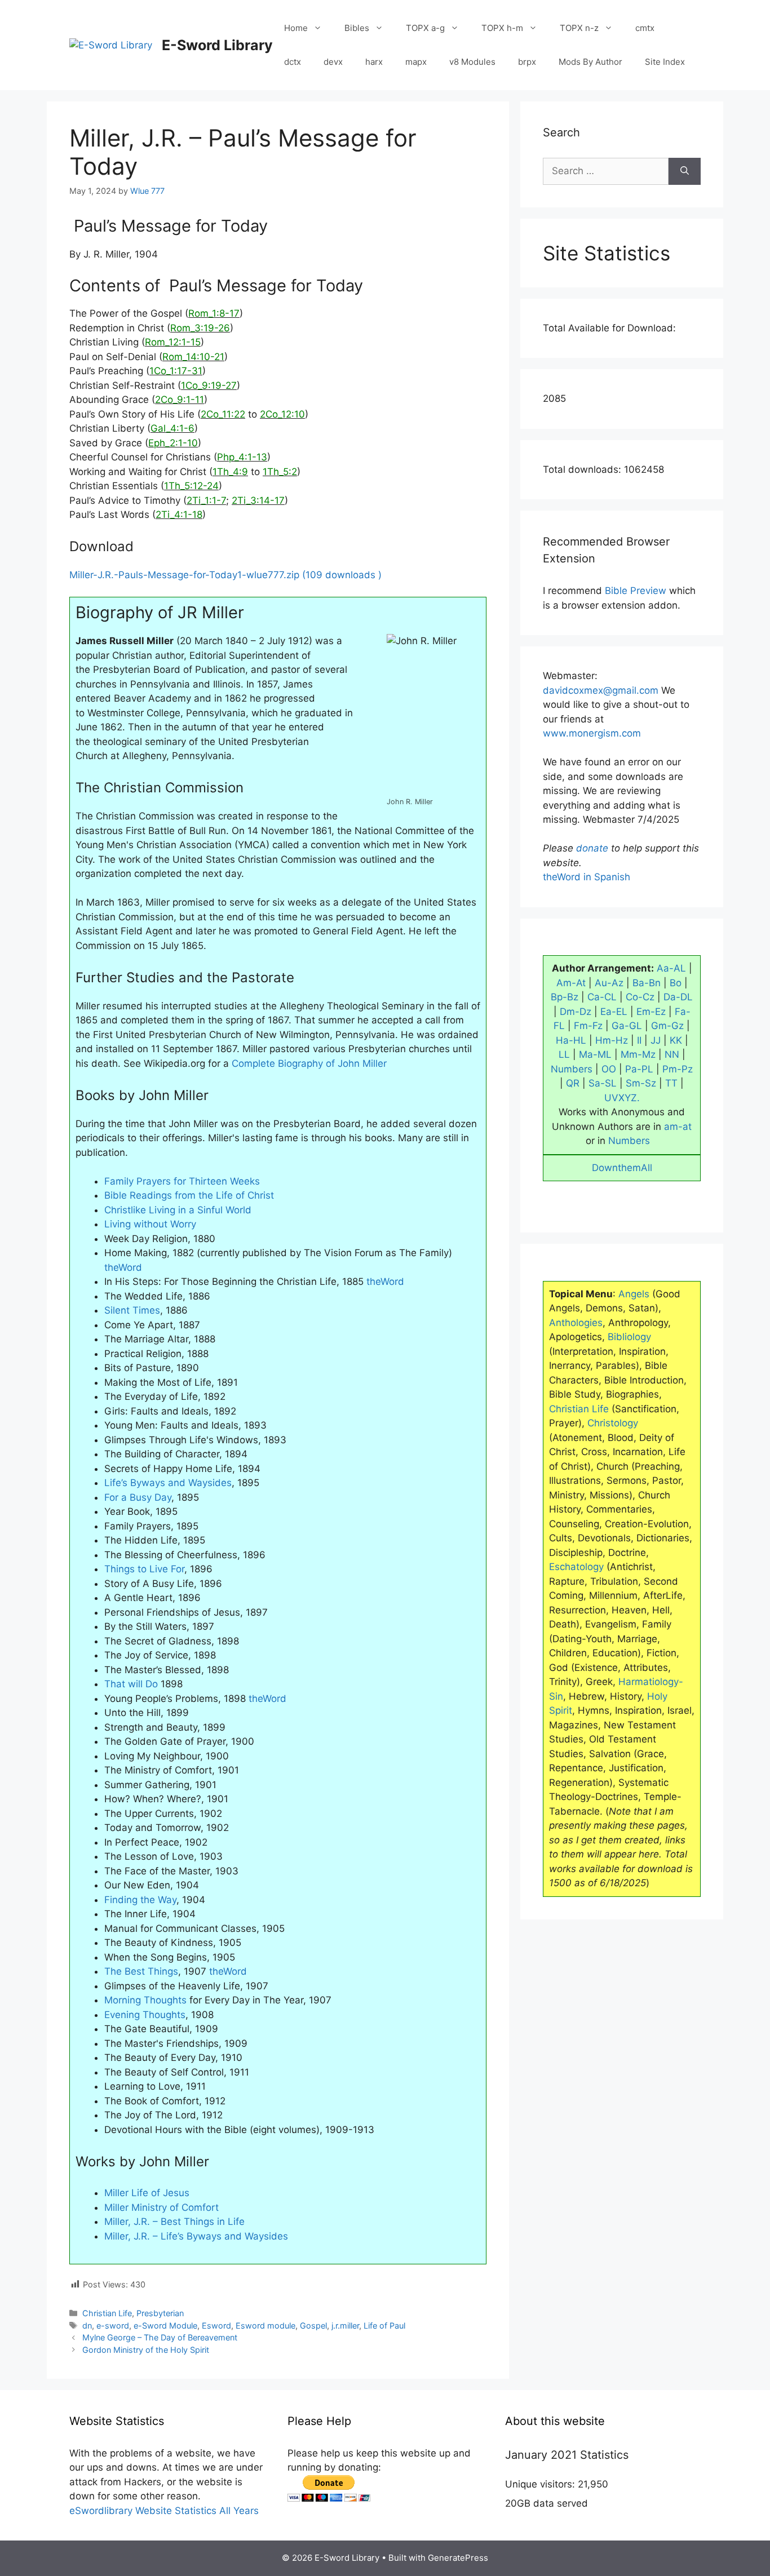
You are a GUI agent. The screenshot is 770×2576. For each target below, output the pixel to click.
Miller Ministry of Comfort (161, 2207)
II (639, 1040)
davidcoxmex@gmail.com (601, 690)
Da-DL (678, 997)
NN (672, 1054)
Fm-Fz (588, 1026)
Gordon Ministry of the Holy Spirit (146, 2350)
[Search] (685, 171)
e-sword (113, 2326)
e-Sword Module (165, 2326)
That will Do (131, 1684)
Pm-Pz (678, 1069)
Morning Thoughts (145, 2000)
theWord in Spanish (587, 877)
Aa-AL (671, 968)
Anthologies (576, 1323)
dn (87, 2326)
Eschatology (576, 1567)
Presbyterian (160, 2313)
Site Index (665, 62)
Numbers (572, 1069)
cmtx (645, 28)
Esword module (265, 2326)
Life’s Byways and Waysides (168, 1483)
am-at (678, 1127)
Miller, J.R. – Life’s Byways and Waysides (196, 2236)
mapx (416, 62)
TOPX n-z (579, 28)
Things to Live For (144, 1569)
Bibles (357, 28)
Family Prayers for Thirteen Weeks (182, 1181)
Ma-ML (595, 1054)
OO (609, 1069)
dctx (293, 62)
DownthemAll (622, 1168)
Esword (216, 2326)
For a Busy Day (138, 1497)
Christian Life (107, 2313)
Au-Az (609, 983)
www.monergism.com (592, 733)
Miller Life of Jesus (147, 2193)
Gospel (313, 2326)
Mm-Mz (638, 1054)
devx (333, 62)
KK (676, 1040)
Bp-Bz (565, 997)
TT (671, 1083)
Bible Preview (636, 591)
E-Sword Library (217, 45)
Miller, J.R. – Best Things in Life (174, 2222)
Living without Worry (150, 1224)
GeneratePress (458, 2558)
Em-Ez (651, 1012)
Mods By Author (590, 62)
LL (564, 1054)
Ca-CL (602, 997)
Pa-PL (639, 1069)
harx (374, 62)
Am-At (571, 983)
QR (573, 1083)
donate (592, 848)
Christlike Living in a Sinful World (178, 1210)
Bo (676, 983)
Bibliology (629, 1337)
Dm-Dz (576, 1012)
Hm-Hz (612, 1040)
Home (296, 28)
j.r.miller (345, 2326)
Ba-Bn (647, 983)
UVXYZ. (622, 1098)
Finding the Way (140, 1900)
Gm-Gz (667, 1026)
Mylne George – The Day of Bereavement (160, 2337)
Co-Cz (640, 997)
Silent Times (132, 1310)
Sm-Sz (641, 1083)
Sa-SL (603, 1083)
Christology (613, 1423)
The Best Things (141, 1971)
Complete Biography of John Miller (309, 1063)
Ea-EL (614, 1012)
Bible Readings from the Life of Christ (189, 1195)
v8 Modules (472, 62)
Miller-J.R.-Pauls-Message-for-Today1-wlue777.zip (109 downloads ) (225, 575)
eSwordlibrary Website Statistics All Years (164, 2511)
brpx (527, 62)
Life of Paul (384, 2326)
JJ (656, 1040)
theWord (123, 1267)
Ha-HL (571, 1040)
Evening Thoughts (145, 2015)
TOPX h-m (502, 28)
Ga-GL (627, 1026)
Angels (634, 1294)
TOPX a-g (425, 28)
